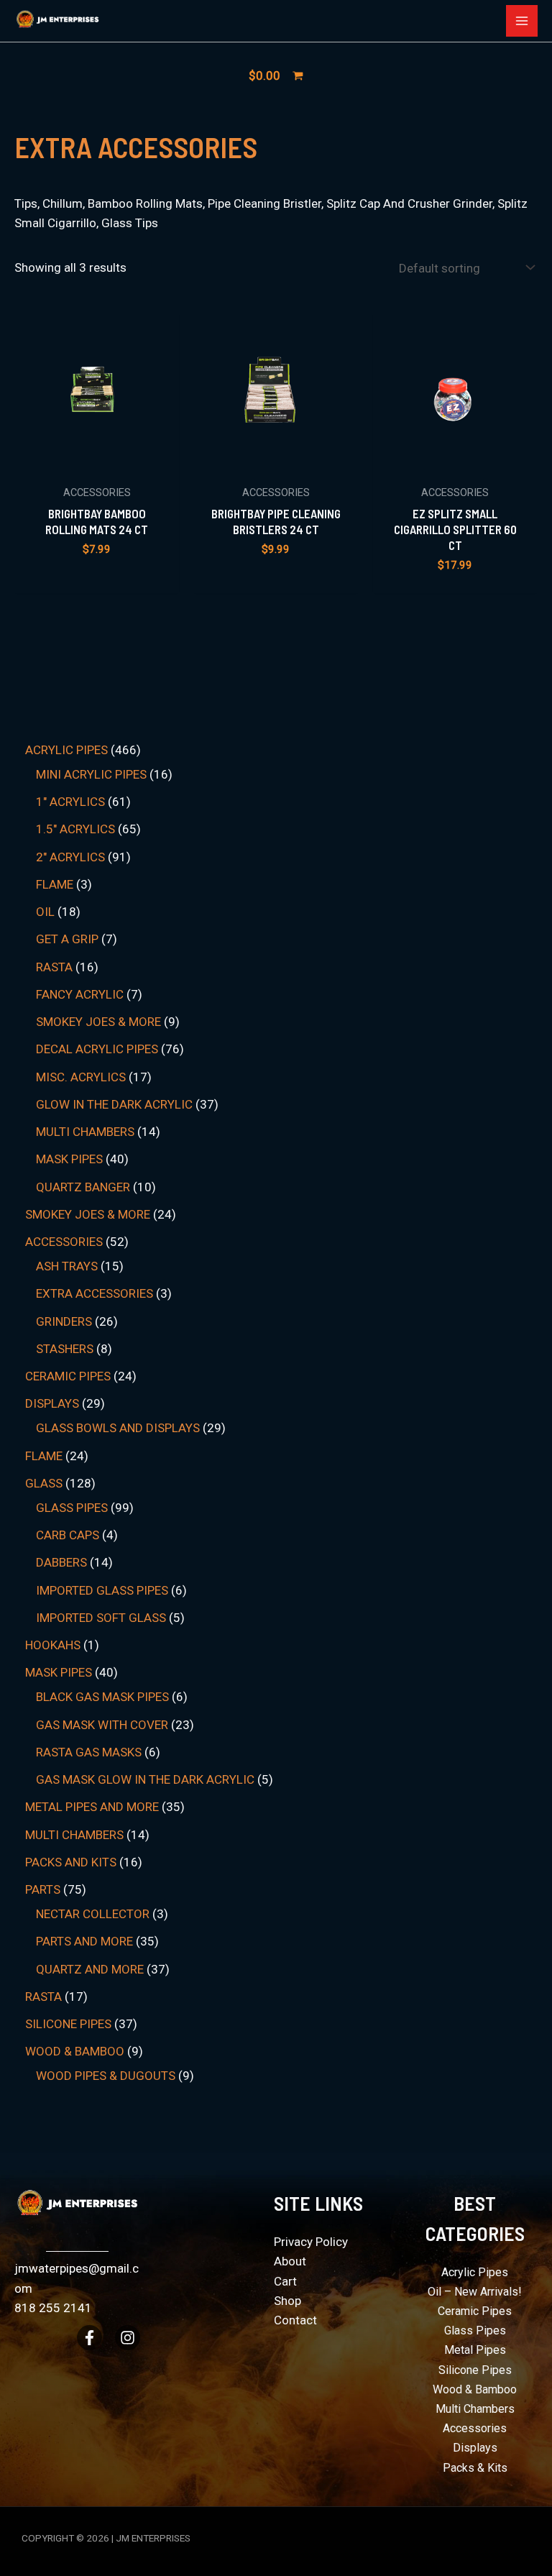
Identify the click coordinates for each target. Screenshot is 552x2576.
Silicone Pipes (475, 2370)
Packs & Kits (475, 2468)
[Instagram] (128, 2338)
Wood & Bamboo (475, 2389)
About (290, 2261)
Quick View (97, 462)
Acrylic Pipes (475, 2272)
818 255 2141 (53, 2308)
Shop (287, 2301)
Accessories (475, 2428)
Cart (285, 2281)
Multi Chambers (475, 2409)
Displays (475, 2448)
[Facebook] (89, 2338)
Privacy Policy (311, 2242)
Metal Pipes (475, 2350)
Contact (295, 2320)
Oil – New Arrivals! (475, 2292)
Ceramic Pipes (475, 2311)
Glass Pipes (475, 2330)
